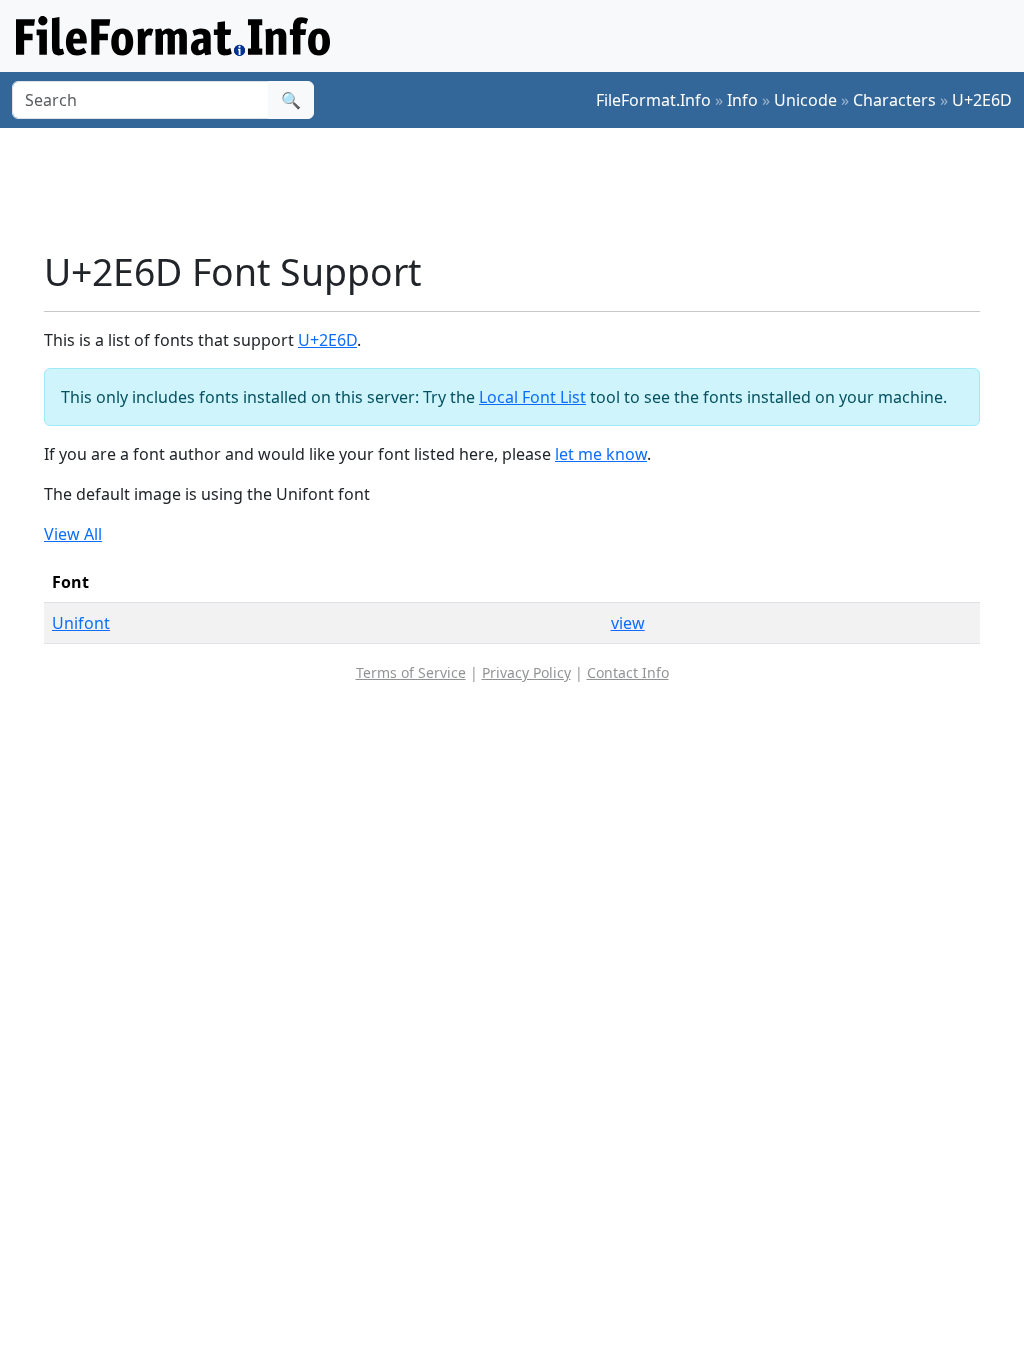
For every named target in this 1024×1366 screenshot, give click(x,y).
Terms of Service (411, 672)
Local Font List (532, 397)
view (628, 623)
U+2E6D (982, 100)
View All (73, 534)
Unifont (81, 623)
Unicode (805, 100)
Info (742, 100)
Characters (894, 100)
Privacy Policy (526, 672)
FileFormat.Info (653, 100)
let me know (601, 454)
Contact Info (628, 672)
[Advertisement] (524, 189)
